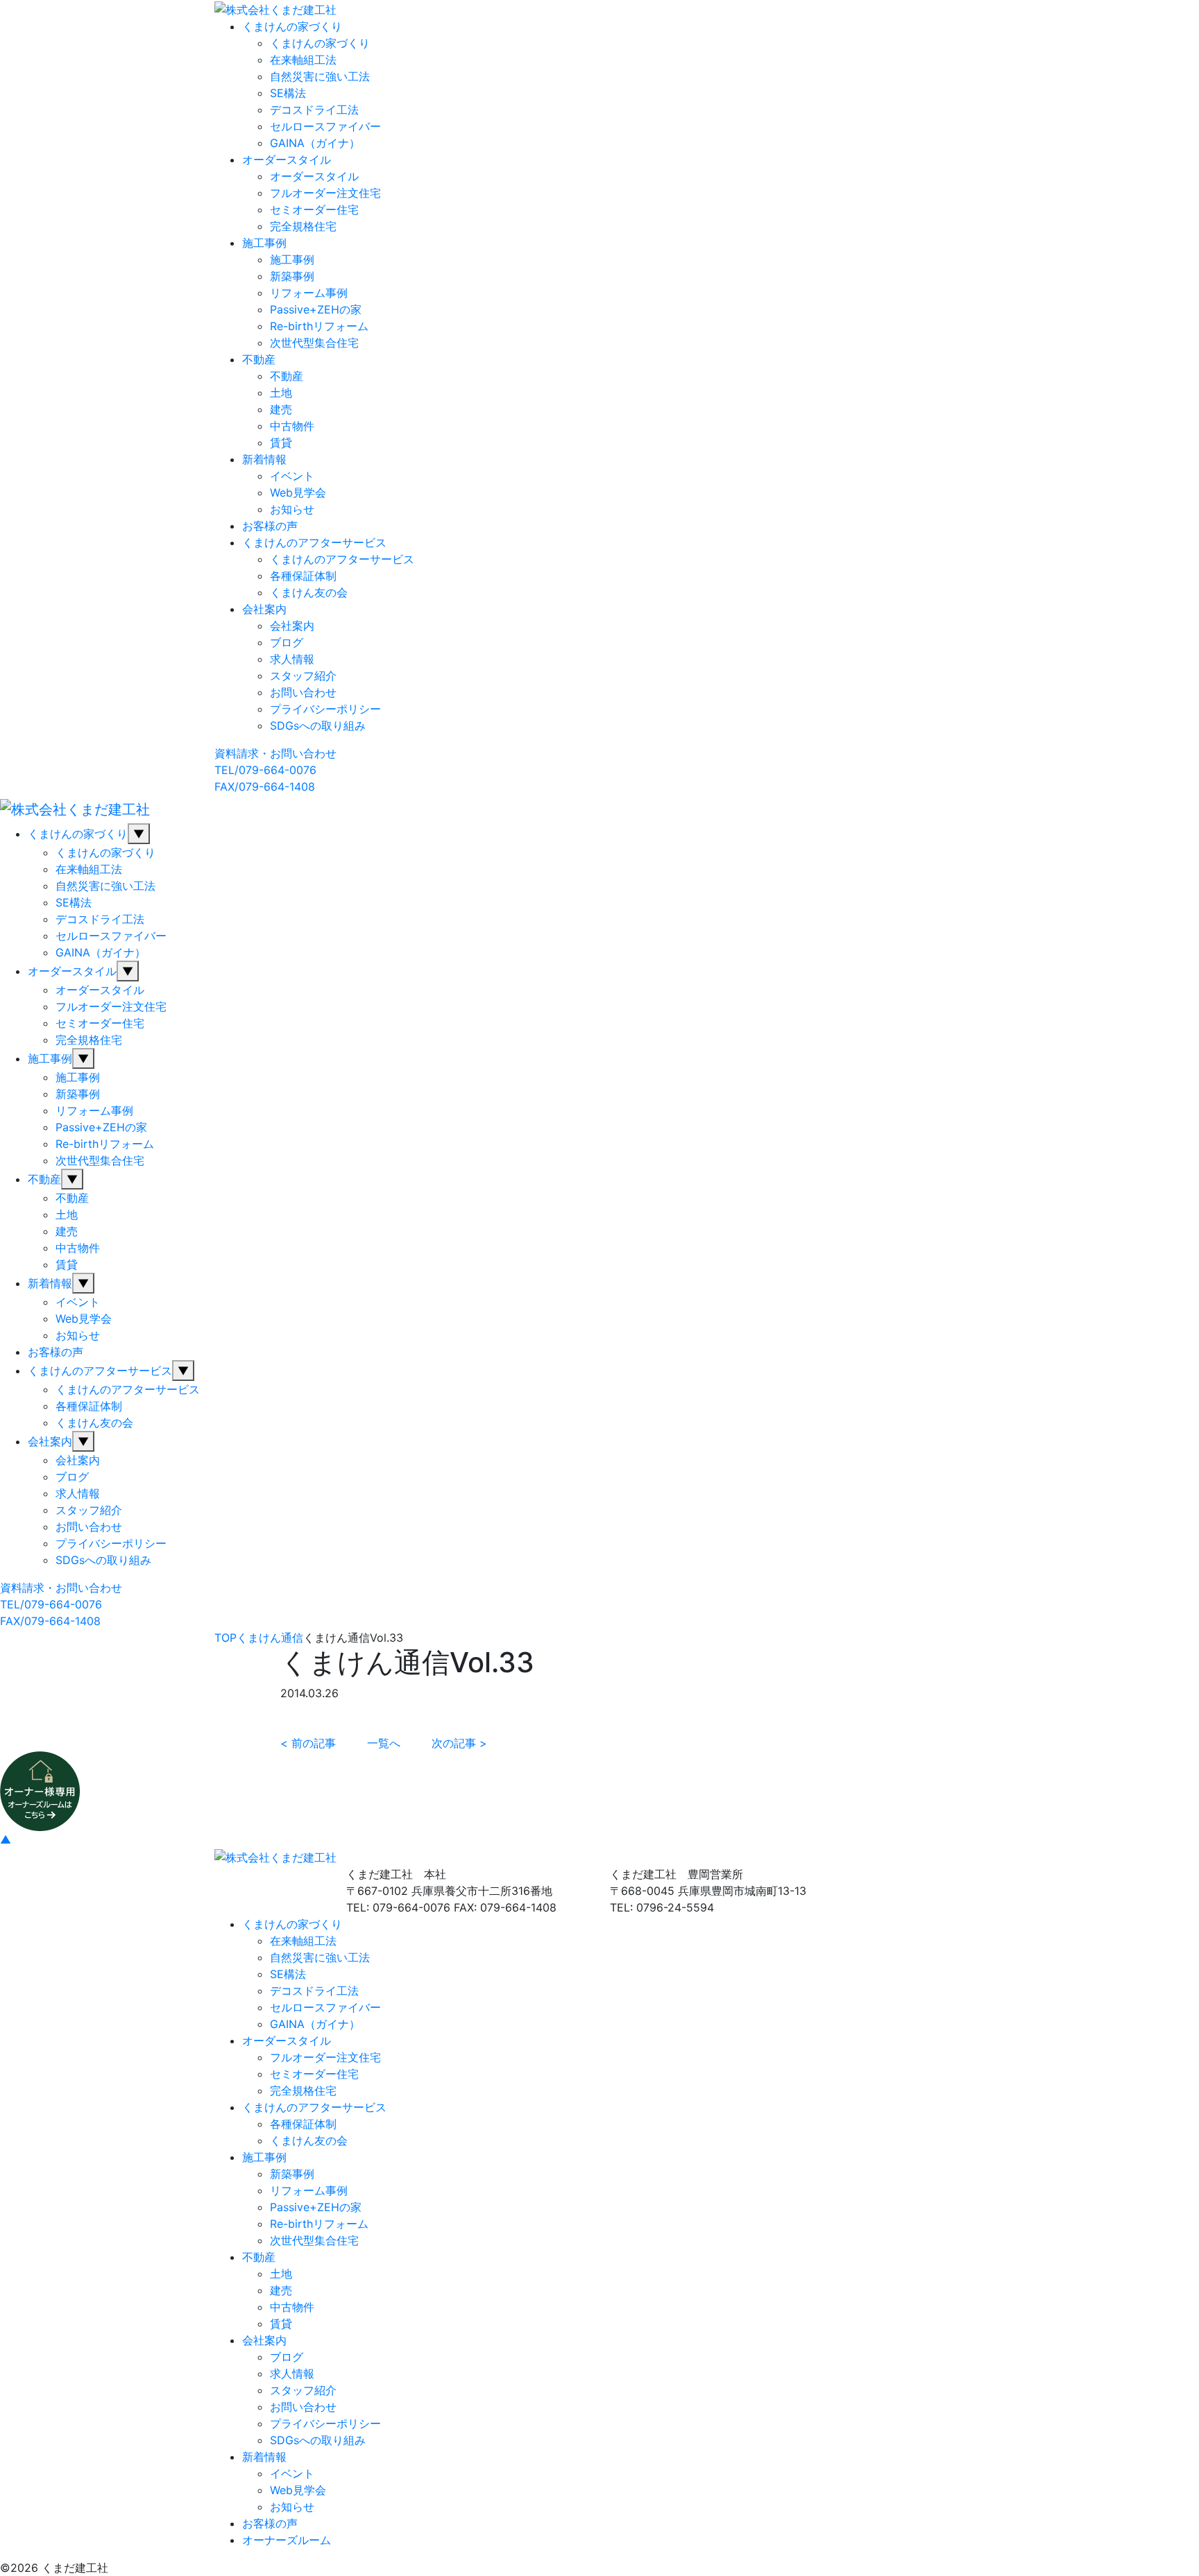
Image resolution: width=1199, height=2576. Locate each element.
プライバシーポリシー (325, 709)
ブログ (287, 642)
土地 (281, 393)
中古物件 (292, 426)
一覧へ (384, 1743)
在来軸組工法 (303, 60)
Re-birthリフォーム (319, 326)
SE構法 (288, 93)
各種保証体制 (303, 576)
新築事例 (292, 276)
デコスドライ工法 (314, 110)
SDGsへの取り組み (318, 725)
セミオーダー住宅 (314, 209)
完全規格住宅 (303, 226)
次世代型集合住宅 (314, 343)
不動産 (259, 359)
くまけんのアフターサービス (314, 542)
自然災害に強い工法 (320, 76)
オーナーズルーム (287, 2540)
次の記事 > (459, 1743)
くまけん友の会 (309, 592)
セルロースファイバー (325, 126)
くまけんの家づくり (292, 26)
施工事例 (264, 243)
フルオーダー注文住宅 (325, 193)
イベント (292, 476)
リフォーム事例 (309, 293)
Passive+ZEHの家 (316, 309)
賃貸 (281, 443)
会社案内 (264, 609)
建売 (281, 409)
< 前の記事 (308, 1743)
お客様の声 (270, 526)
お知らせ (292, 509)
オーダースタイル (287, 160)
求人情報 (292, 659)
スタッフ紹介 (303, 676)
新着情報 (264, 459)
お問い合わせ (303, 692)
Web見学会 (298, 492)
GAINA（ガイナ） (315, 143)
